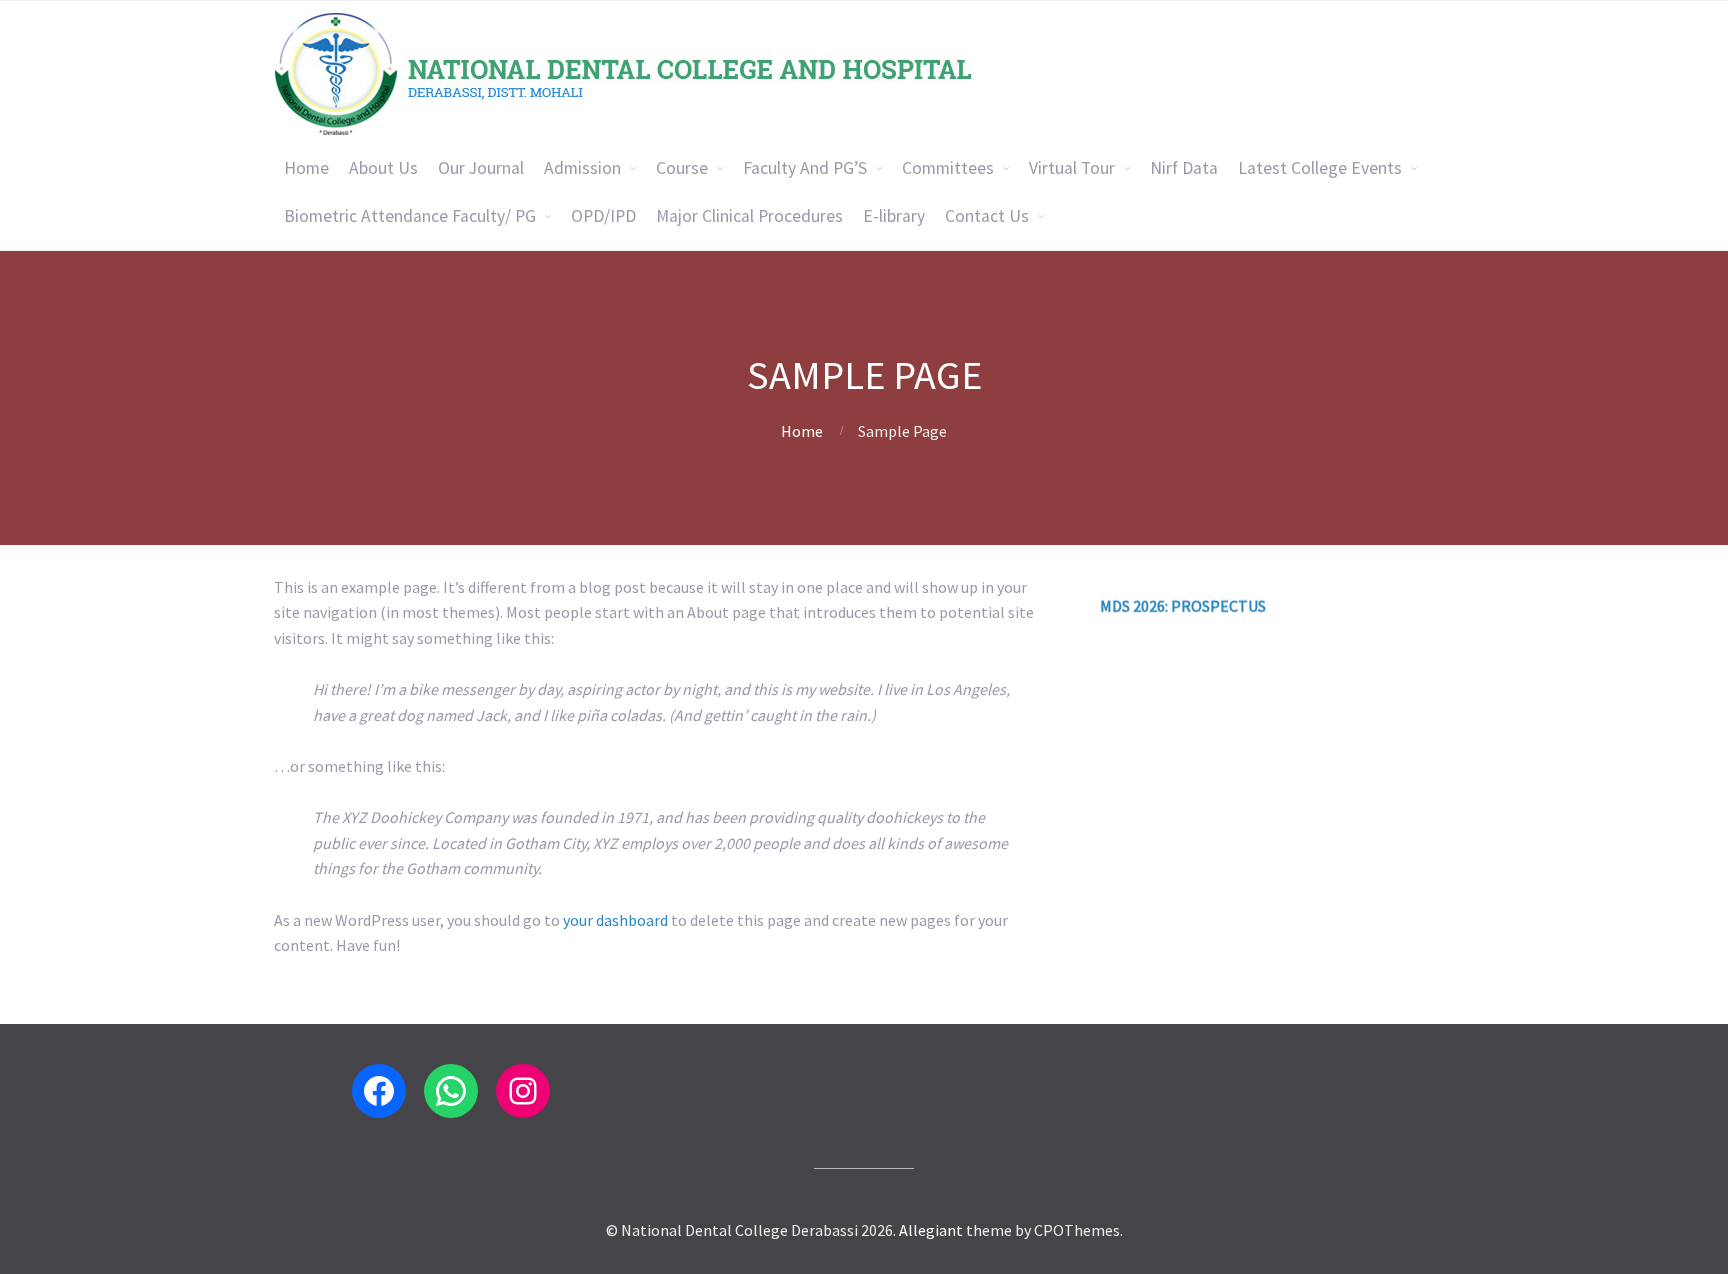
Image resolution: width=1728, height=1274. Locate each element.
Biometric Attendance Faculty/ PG (410, 216)
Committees (948, 168)
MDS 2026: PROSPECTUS (1183, 576)
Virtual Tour (1072, 168)
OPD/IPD (603, 216)
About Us (383, 168)
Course (682, 168)
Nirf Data (1184, 168)
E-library (894, 216)
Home (306, 168)
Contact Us (987, 216)
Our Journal (481, 168)
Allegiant (931, 1230)
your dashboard (615, 920)
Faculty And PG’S (805, 168)
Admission (582, 168)
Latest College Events (1320, 168)
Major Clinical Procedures (749, 216)
